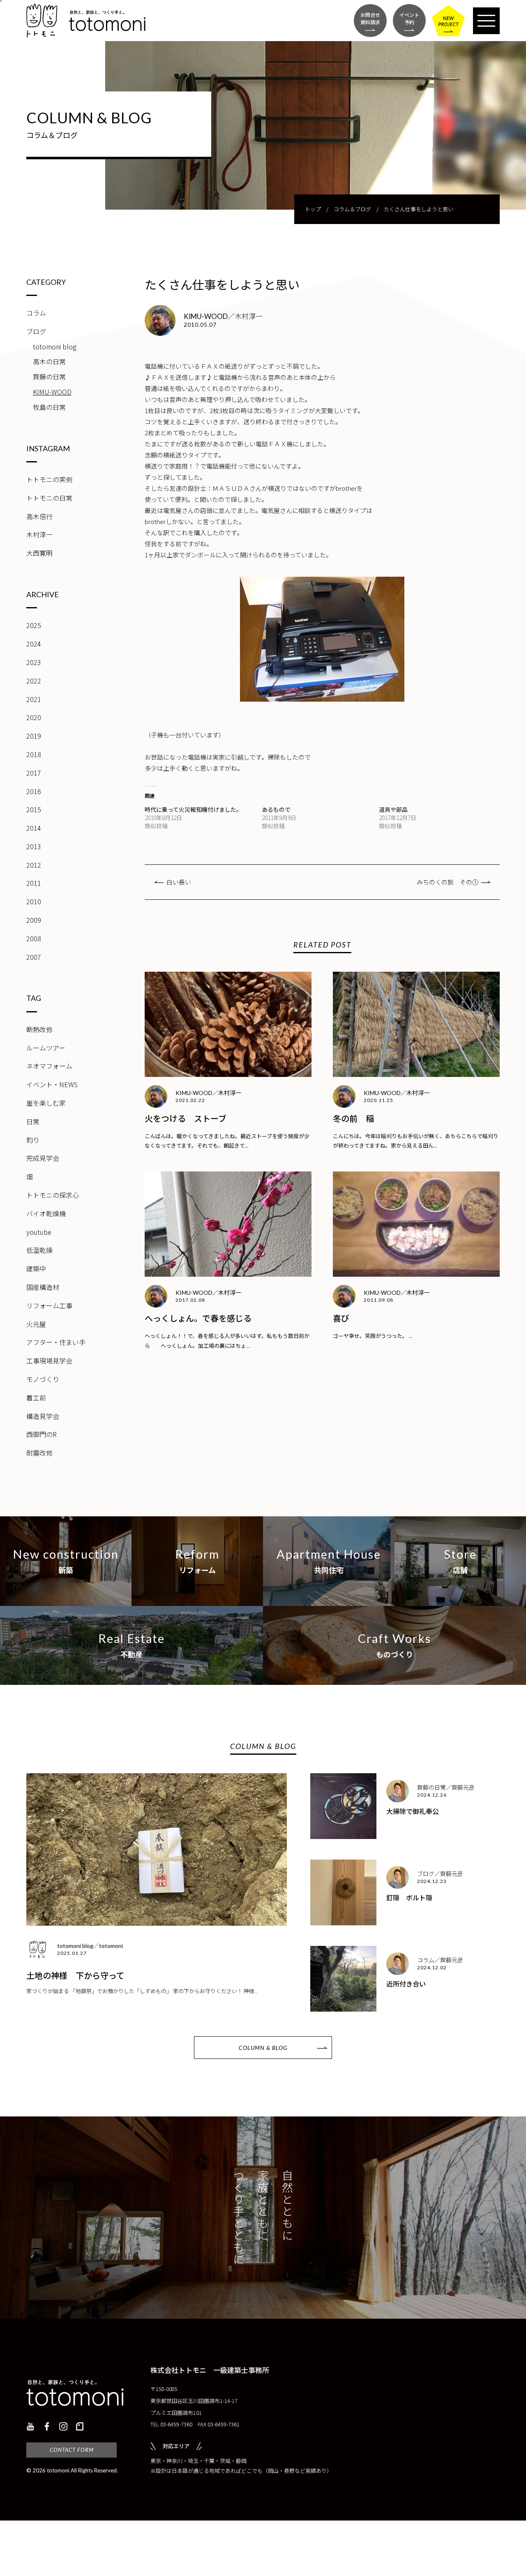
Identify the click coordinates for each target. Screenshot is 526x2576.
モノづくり (43, 1379)
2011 (34, 883)
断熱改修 (39, 1029)
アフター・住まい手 (56, 1342)
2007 (34, 957)
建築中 (36, 1268)
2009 (34, 920)
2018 (34, 754)
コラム (36, 313)
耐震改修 (39, 1453)
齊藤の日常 (49, 377)
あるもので (276, 809)
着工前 (36, 1398)
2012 (34, 865)
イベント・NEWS (52, 1084)
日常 (33, 1121)
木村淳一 (39, 534)
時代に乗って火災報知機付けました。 (193, 809)
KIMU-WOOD (52, 392)
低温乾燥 (39, 1250)
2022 (34, 681)
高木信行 (39, 516)
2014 (34, 828)
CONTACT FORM (72, 2450)
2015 (34, 809)
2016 (34, 791)
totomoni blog (55, 347)
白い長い (179, 882)
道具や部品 (393, 809)
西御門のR (42, 1434)
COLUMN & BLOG (263, 2048)
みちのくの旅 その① (448, 882)
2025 (34, 625)
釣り (33, 1140)
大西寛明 (39, 553)
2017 (34, 773)
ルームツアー (46, 1048)
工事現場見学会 (49, 1361)
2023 (34, 662)
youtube (39, 1232)
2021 (34, 699)
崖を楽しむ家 (46, 1103)
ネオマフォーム (49, 1066)
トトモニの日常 (49, 498)
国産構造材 (43, 1287)
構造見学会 (43, 1416)
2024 (34, 644)
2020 (34, 717)
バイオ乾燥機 (46, 1213)
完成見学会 (43, 1158)
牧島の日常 (49, 407)
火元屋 (36, 1324)
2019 (34, 736)
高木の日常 (49, 361)
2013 (34, 846)
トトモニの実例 (49, 479)
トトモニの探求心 (53, 1195)
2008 (34, 938)
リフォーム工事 (49, 1305)
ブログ (36, 331)
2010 (34, 901)
